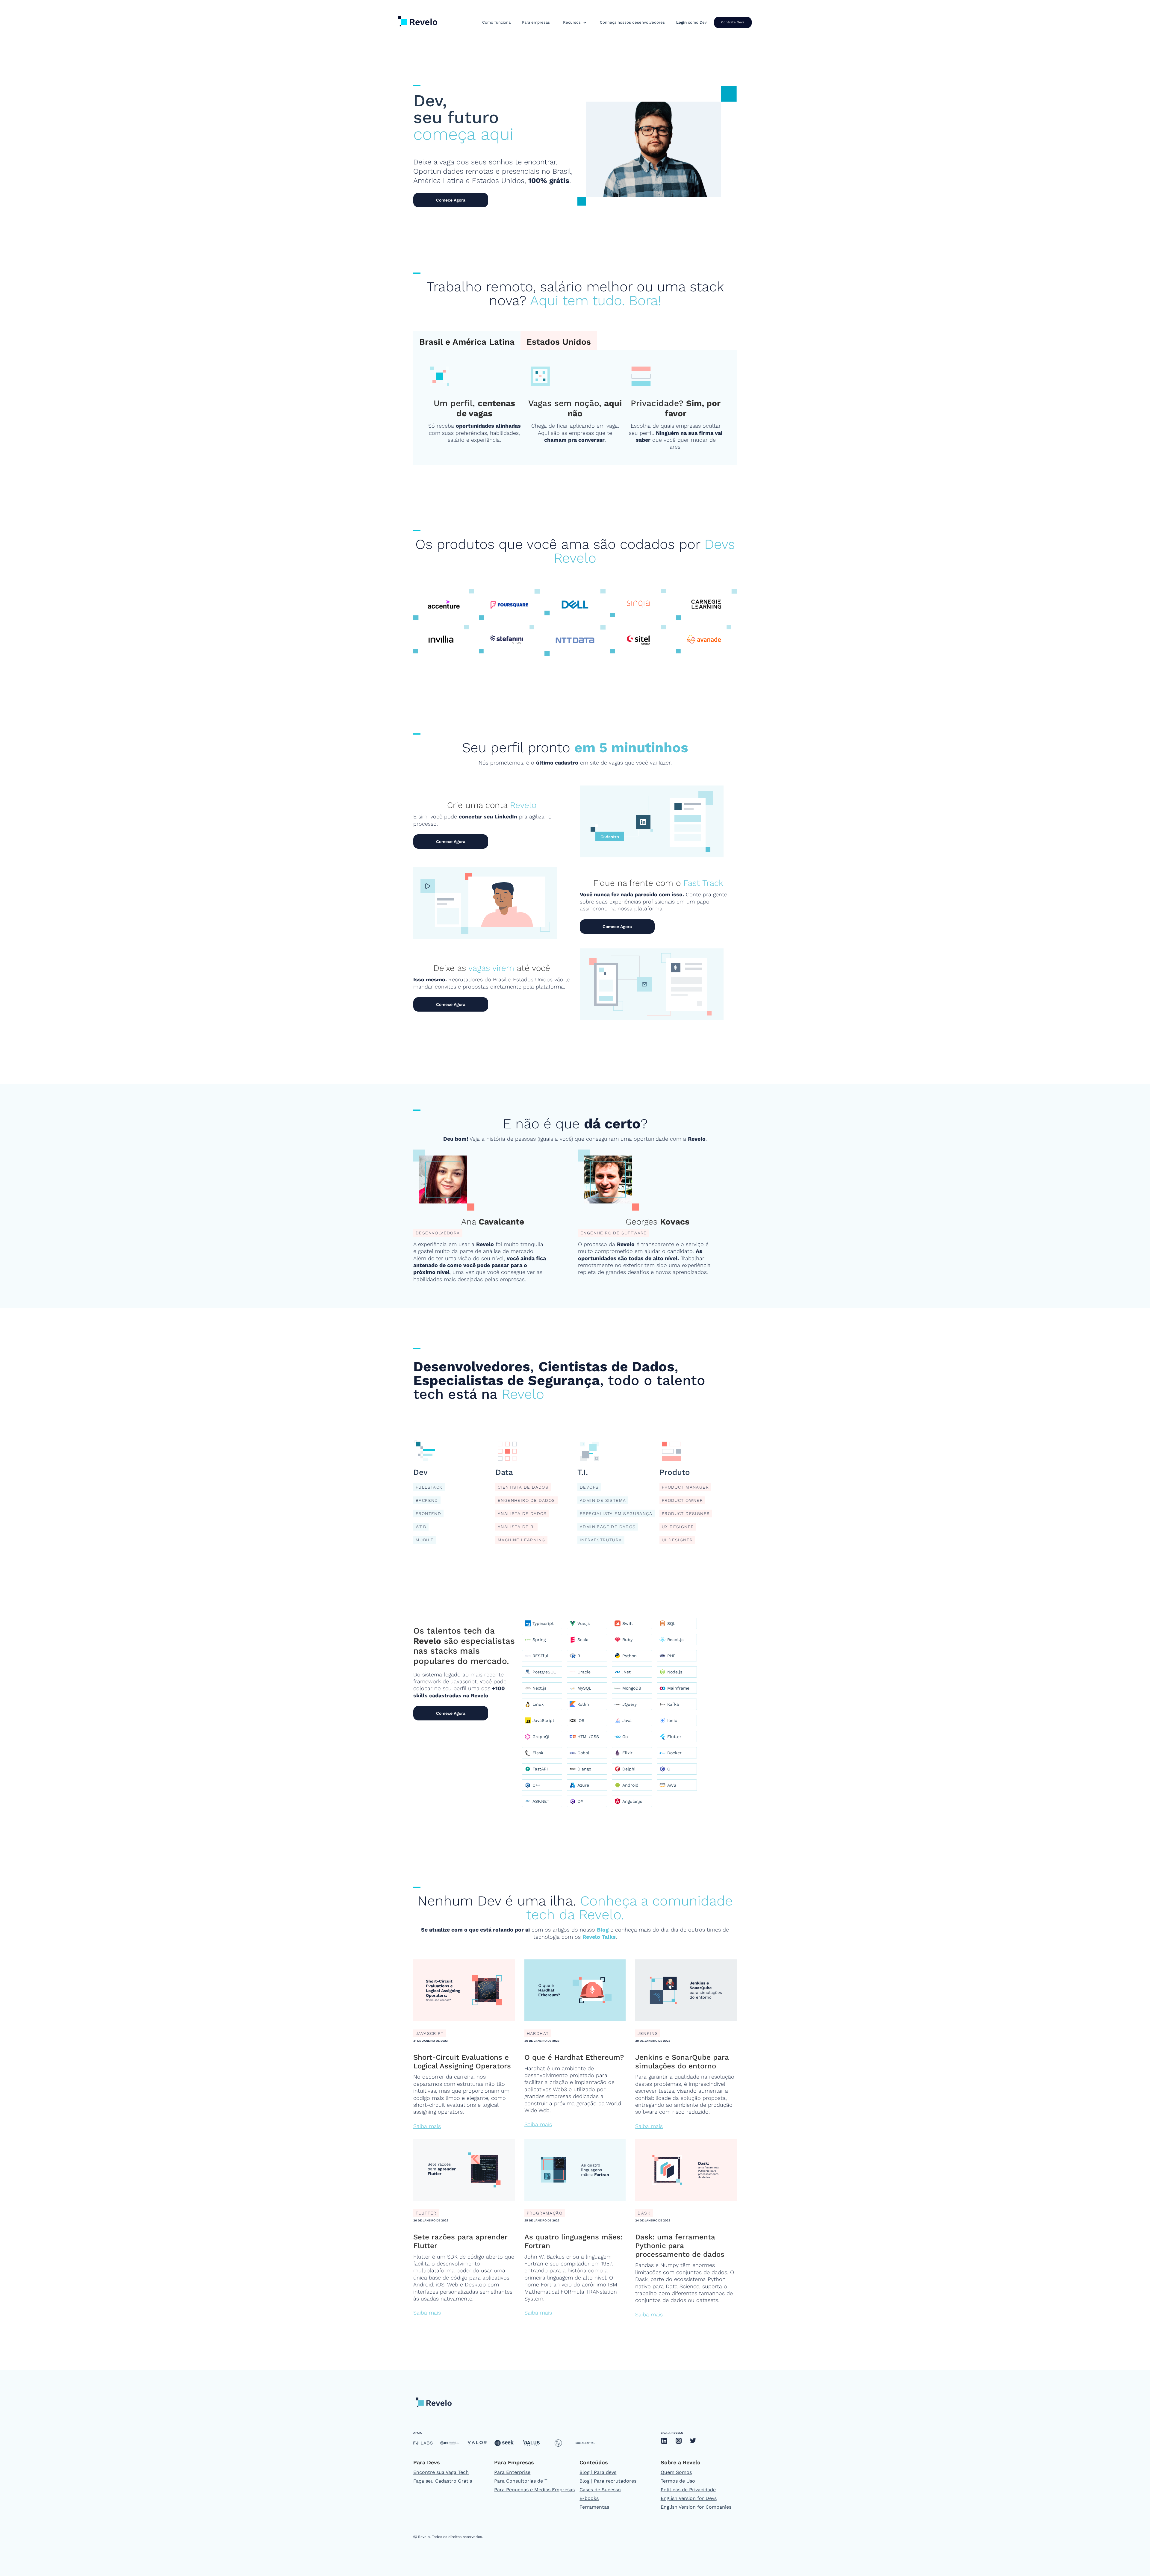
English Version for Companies (696, 2507)
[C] (673, 1769)
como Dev (691, 22)
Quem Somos (676, 2472)
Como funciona (496, 22)
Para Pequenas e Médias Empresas (534, 2490)
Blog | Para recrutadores (608, 2481)
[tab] (467, 341)
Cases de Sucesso (600, 2490)
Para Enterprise (512, 2472)
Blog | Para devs (598, 2472)
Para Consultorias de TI (522, 2481)
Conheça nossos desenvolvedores (632, 22)
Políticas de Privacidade (688, 2490)
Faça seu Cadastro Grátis (443, 2481)
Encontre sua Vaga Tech (441, 2472)
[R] (583, 1656)
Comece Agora (451, 200)
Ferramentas (594, 2507)
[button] (575, 22)
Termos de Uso (678, 2481)
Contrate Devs (733, 22)
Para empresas (536, 22)
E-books (589, 2498)
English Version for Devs (689, 2498)
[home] (418, 20)
